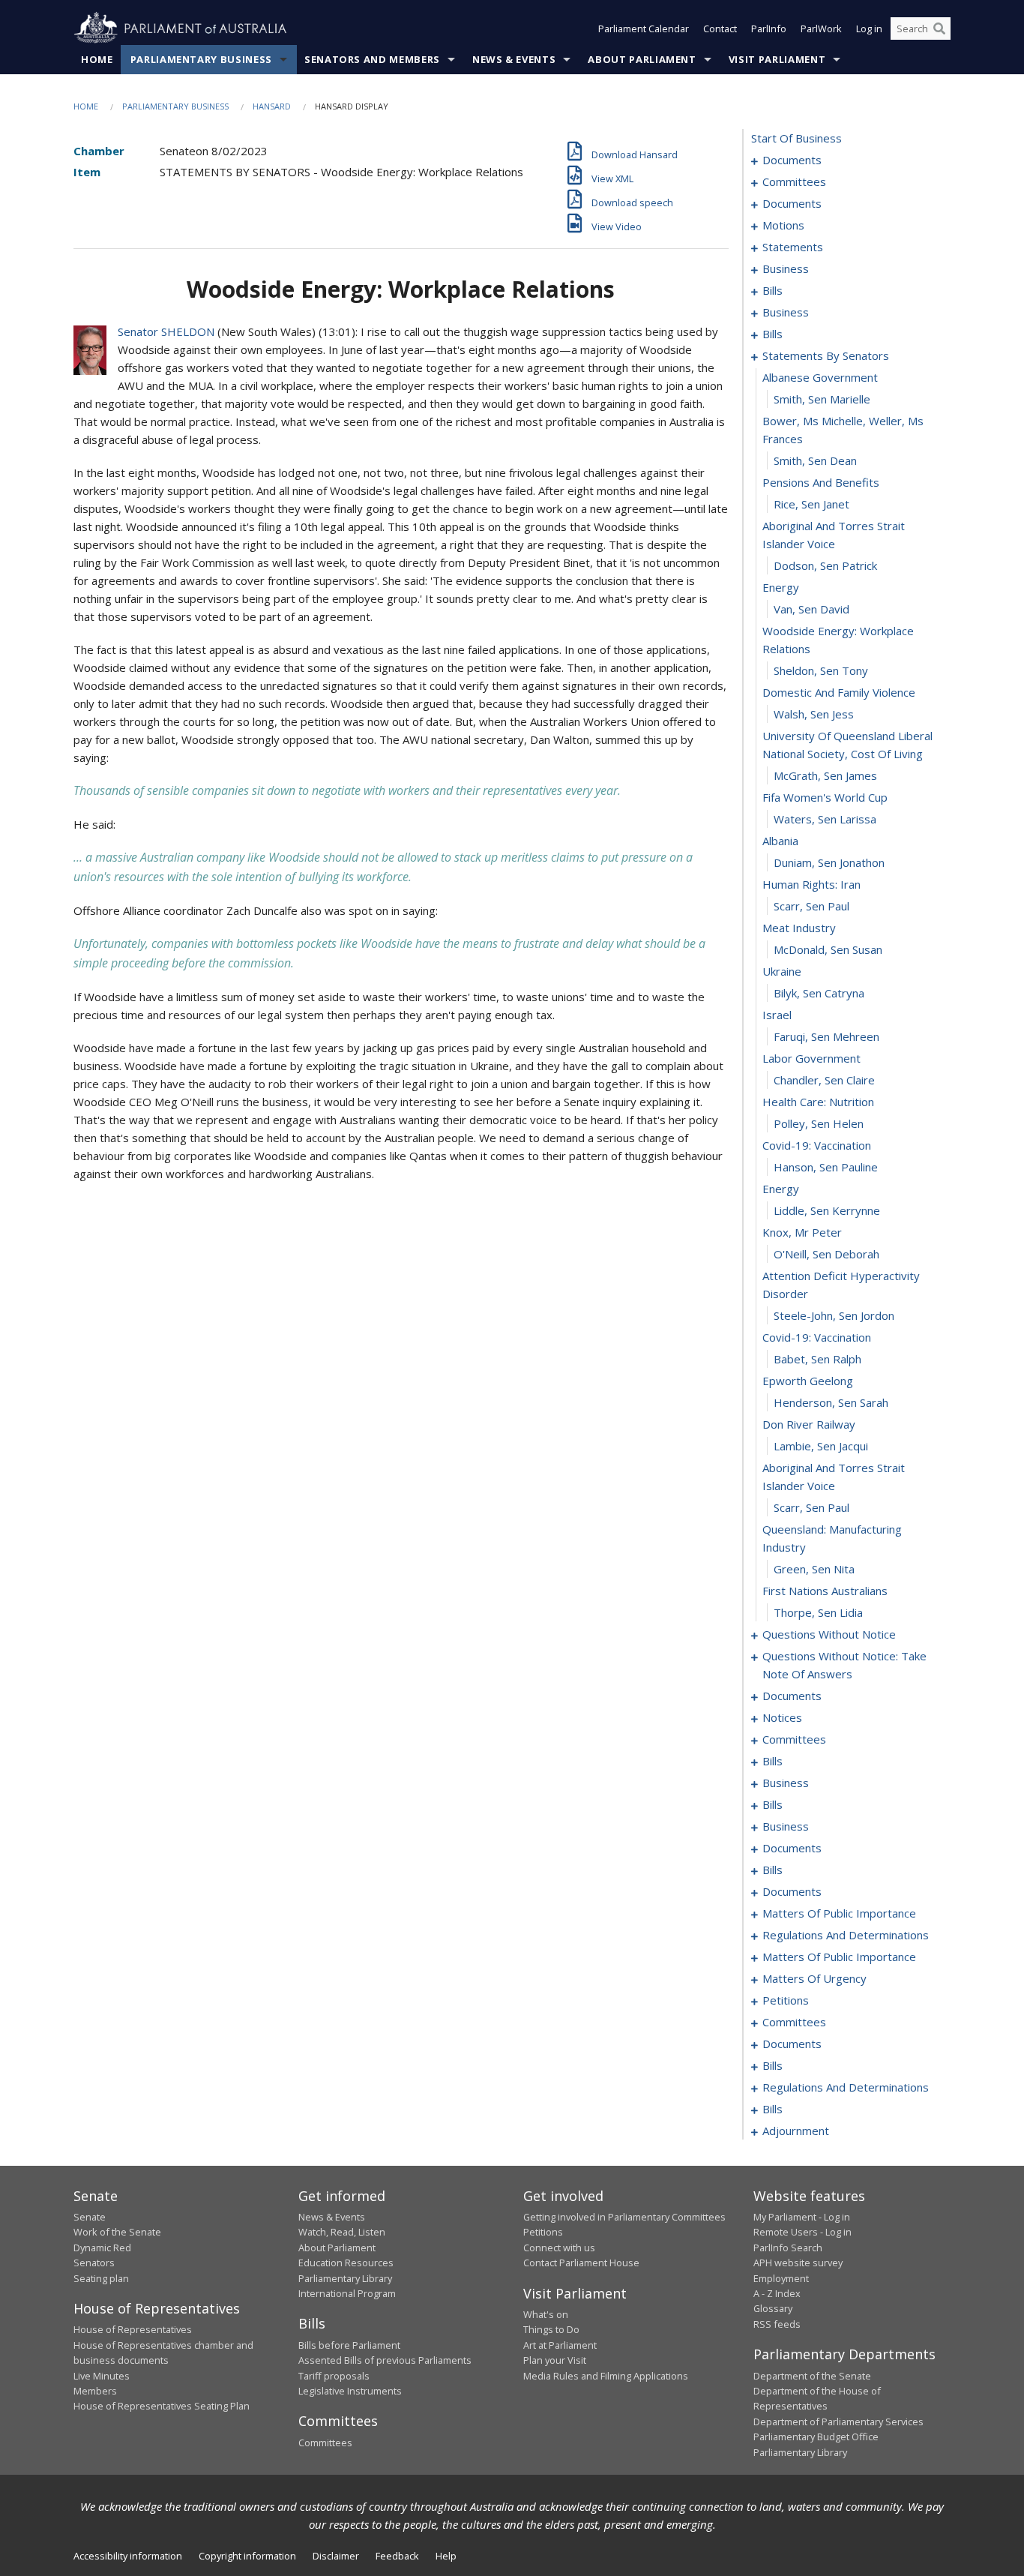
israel (777, 1015)
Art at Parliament (560, 2345)
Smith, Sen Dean (815, 460)
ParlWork (821, 28)
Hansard (272, 106)
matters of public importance (839, 1913)
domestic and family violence (839, 692)
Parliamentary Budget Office (816, 2437)
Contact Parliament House (581, 2263)
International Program (347, 2293)
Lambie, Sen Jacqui (821, 1446)
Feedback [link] (397, 2556)
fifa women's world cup (825, 797)
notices (782, 1717)
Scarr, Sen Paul (811, 906)
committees (794, 181)
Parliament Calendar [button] (644, 28)
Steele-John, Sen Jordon (834, 1315)
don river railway (809, 1424)
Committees (325, 2443)
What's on (546, 2314)
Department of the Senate (812, 2376)
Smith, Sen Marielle (822, 399)
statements (793, 247)
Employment (781, 2278)
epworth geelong (808, 1381)
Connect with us (559, 2248)
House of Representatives (133, 2329)
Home (97, 59)
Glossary (773, 2308)
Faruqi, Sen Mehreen (826, 1036)
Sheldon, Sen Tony (821, 670)
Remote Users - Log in (802, 2232)
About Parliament (642, 59)
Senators (94, 2263)
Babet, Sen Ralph (817, 1359)
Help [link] (446, 2556)
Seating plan (101, 2278)
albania (780, 841)
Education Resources (346, 2263)
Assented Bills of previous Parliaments (385, 2360)
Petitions (543, 2232)
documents (792, 160)
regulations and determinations (846, 1935)
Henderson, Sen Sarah (831, 1402)
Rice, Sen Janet (811, 504)
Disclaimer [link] (336, 2556)
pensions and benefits (821, 482)
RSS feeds (777, 2324)
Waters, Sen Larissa (825, 819)
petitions (786, 2000)
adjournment (796, 2131)
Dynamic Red (102, 2248)
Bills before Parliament (349, 2345)
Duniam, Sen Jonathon (829, 862)
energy (781, 587)
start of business (796, 138)
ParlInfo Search (788, 2248)
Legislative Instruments (350, 2391)
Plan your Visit (555, 2360)
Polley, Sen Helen (819, 1123)
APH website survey (798, 2263)
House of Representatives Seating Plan (162, 2406)
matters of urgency (814, 1978)
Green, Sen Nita (814, 1569)
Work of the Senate (117, 2232)
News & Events (514, 59)
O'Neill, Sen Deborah (826, 1254)
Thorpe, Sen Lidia (818, 1612)
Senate (90, 2217)
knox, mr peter (802, 1232)
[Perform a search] (939, 28)
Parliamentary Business (201, 59)
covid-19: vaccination (817, 1145)
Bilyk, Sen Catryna (819, 993)
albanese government (820, 377)
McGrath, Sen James (825, 775)
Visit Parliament (777, 59)
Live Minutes (102, 2376)
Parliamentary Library (345, 2278)
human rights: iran (811, 884)
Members (95, 2391)
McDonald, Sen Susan (828, 949)
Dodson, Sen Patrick (825, 565)
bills (772, 290)
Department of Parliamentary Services (838, 2422)
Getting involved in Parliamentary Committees (624, 2217)
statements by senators (826, 355)
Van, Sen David (811, 609)
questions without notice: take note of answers (844, 1665)
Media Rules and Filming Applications (606, 2376)
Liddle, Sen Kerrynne (827, 1210)
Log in (869, 28)
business (786, 268)
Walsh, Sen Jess (814, 714)
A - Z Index (777, 2293)
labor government (811, 1058)
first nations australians (825, 1591)
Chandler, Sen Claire (824, 1080)
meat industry (799, 928)
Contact (720, 28)
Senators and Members (372, 59)
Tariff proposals (334, 2376)
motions (783, 225)
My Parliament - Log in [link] (802, 2217)
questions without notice (829, 1634)
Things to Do (551, 2329)
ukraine (782, 971)
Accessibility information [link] (128, 2556)
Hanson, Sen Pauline (826, 1167)
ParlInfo (769, 28)
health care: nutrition (818, 1102)
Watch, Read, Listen (342, 2232)
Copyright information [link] (247, 2556)
